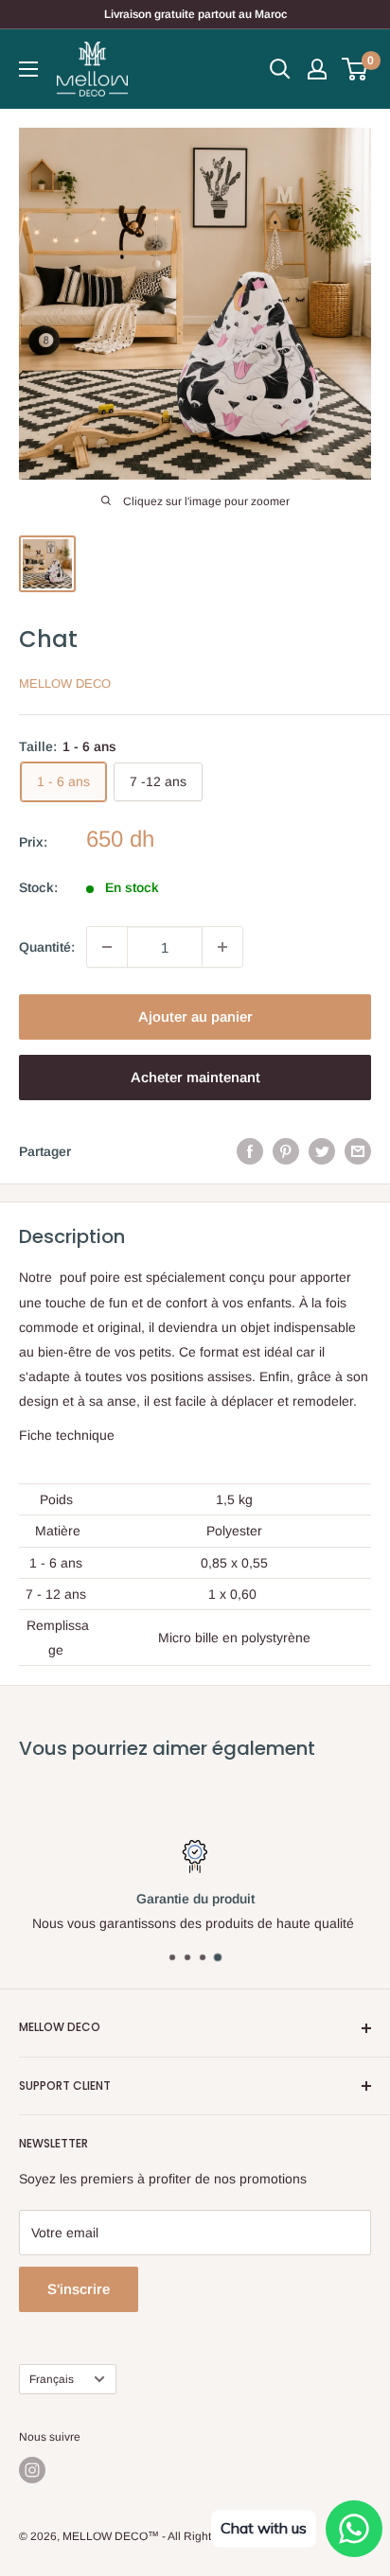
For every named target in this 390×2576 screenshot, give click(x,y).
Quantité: (47, 947)
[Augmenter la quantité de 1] (222, 947)
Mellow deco (65, 683)
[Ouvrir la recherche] (280, 69)
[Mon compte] (317, 69)
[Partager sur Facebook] (250, 1151)
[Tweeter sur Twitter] (322, 1151)
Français (52, 2379)
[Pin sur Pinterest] (286, 1151)
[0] (355, 69)
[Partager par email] (358, 1151)
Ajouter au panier (195, 1016)
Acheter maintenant (195, 1077)
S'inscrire (79, 2289)
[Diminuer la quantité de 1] (107, 947)
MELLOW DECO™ (111, 2536)
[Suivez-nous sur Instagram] (32, 2470)
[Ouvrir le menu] (28, 69)
